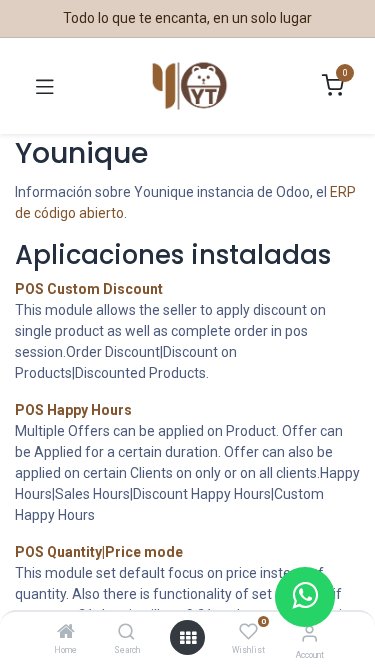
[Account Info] (309, 633)
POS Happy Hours (73, 410)
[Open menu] (188, 638)
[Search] (126, 633)
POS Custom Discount (89, 289)
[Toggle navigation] (45, 86)
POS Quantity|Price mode (99, 552)
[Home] (66, 633)
